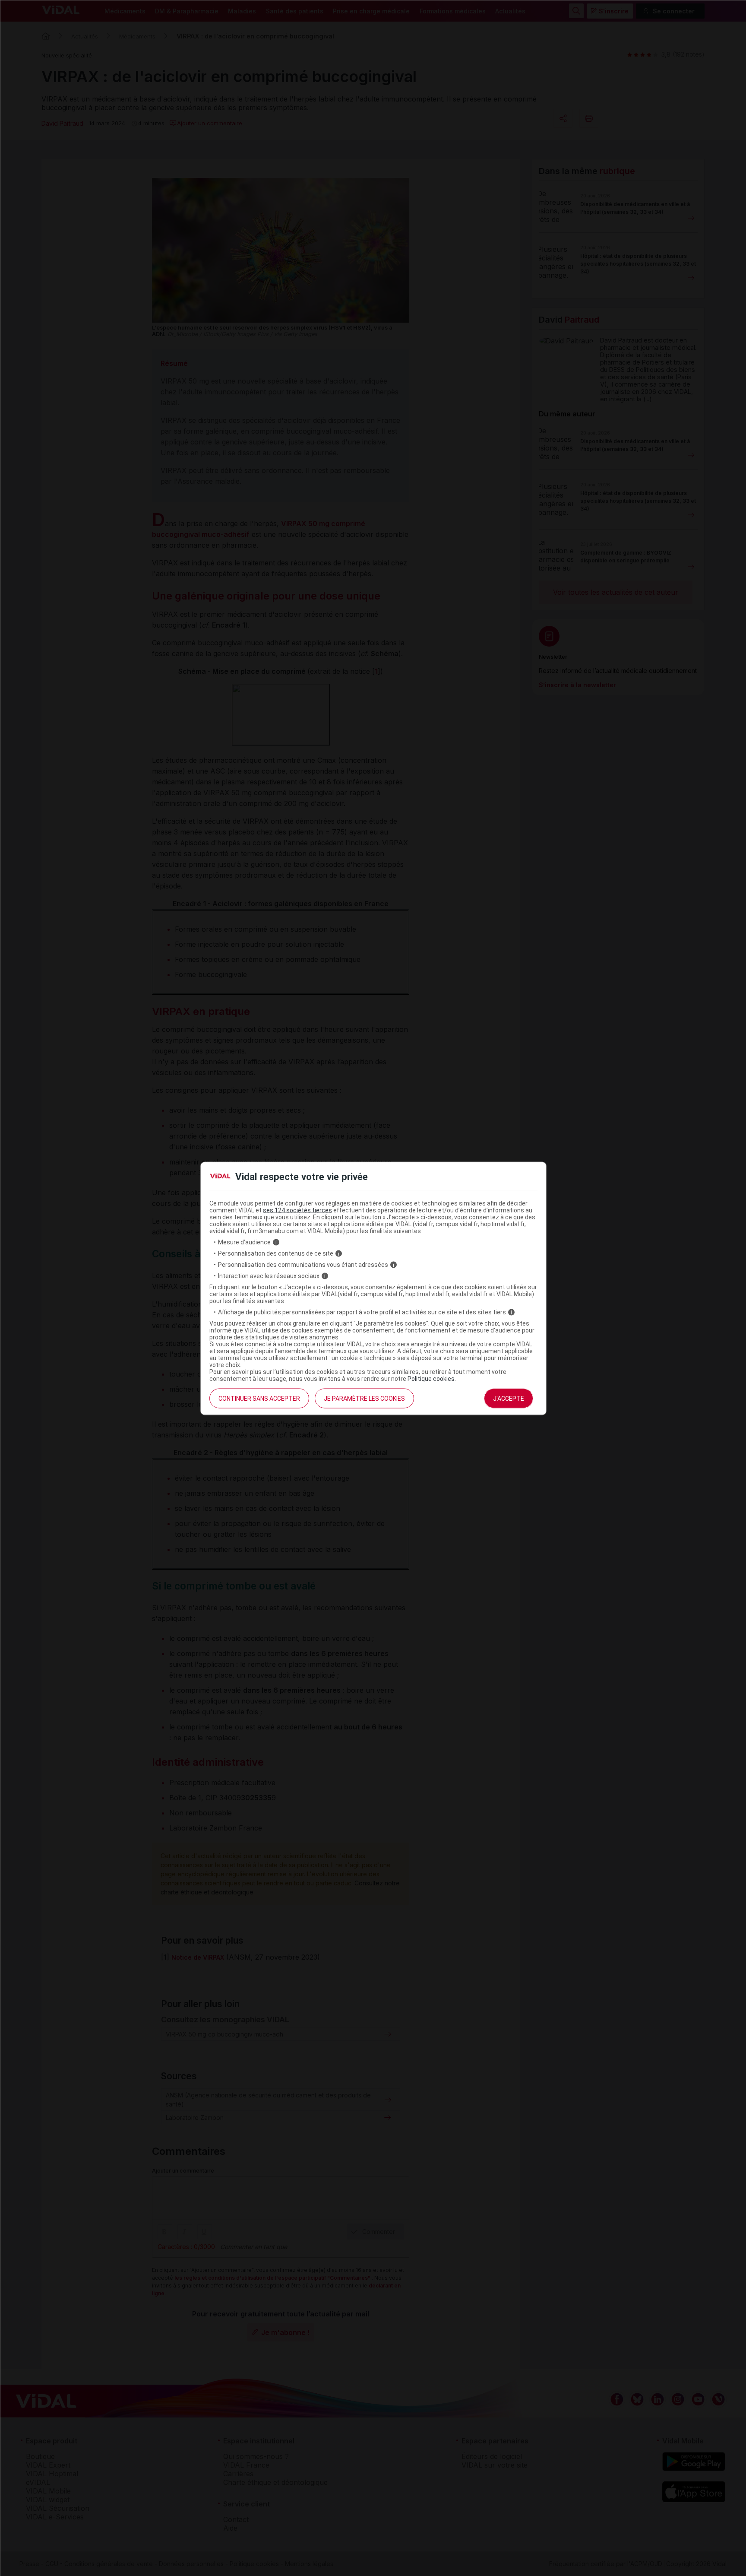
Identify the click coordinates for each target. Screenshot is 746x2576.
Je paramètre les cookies (364, 1399)
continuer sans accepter (259, 1399)
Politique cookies (431, 1379)
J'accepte (509, 1399)
